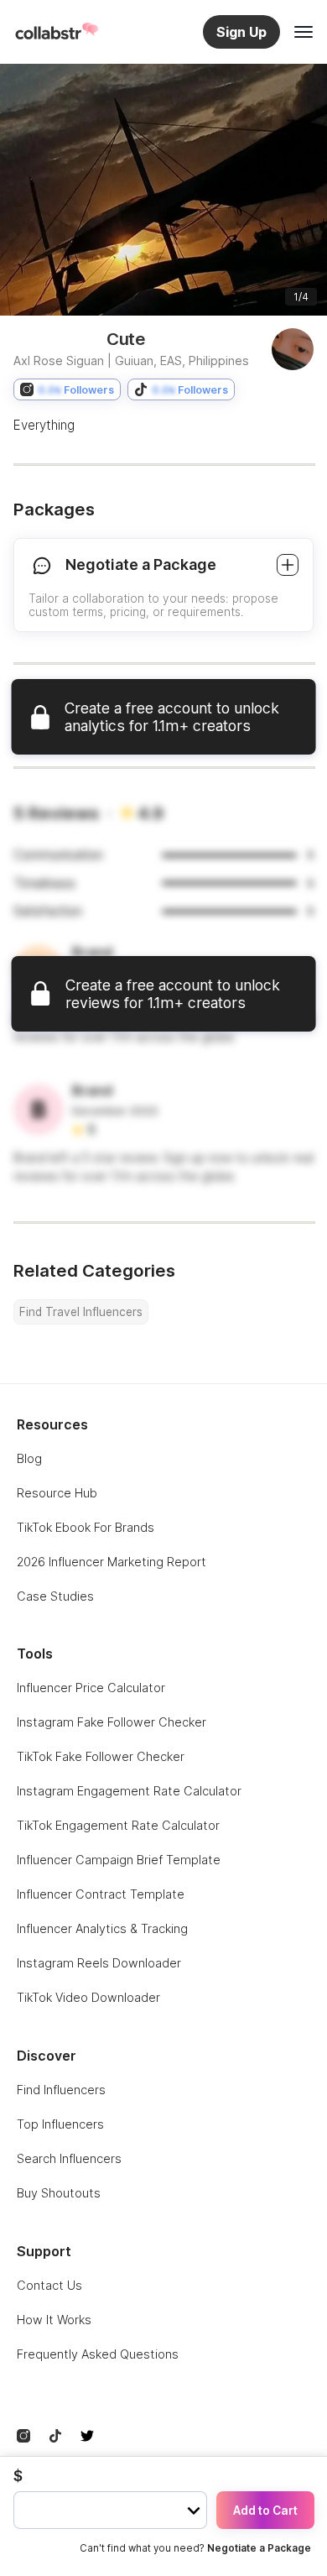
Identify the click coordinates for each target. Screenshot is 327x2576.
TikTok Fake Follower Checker (101, 1756)
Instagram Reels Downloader (99, 1963)
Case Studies (55, 1596)
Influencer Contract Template (101, 1894)
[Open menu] (304, 32)
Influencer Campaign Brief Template (119, 1860)
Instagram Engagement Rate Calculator (129, 1791)
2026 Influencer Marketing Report (112, 1562)
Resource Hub (57, 1493)
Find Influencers (61, 2090)
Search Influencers (69, 2158)
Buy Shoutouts (59, 2193)
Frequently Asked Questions (98, 2354)
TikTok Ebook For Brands (86, 1527)
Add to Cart (265, 2511)
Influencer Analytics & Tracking (102, 1928)
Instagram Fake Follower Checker (112, 1722)
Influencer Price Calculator (91, 1688)
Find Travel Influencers (81, 1312)
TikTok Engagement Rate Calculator (118, 1825)
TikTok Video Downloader (88, 1997)
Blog (29, 1458)
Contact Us (49, 2285)
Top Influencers (60, 2124)
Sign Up (241, 32)
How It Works (54, 2320)
